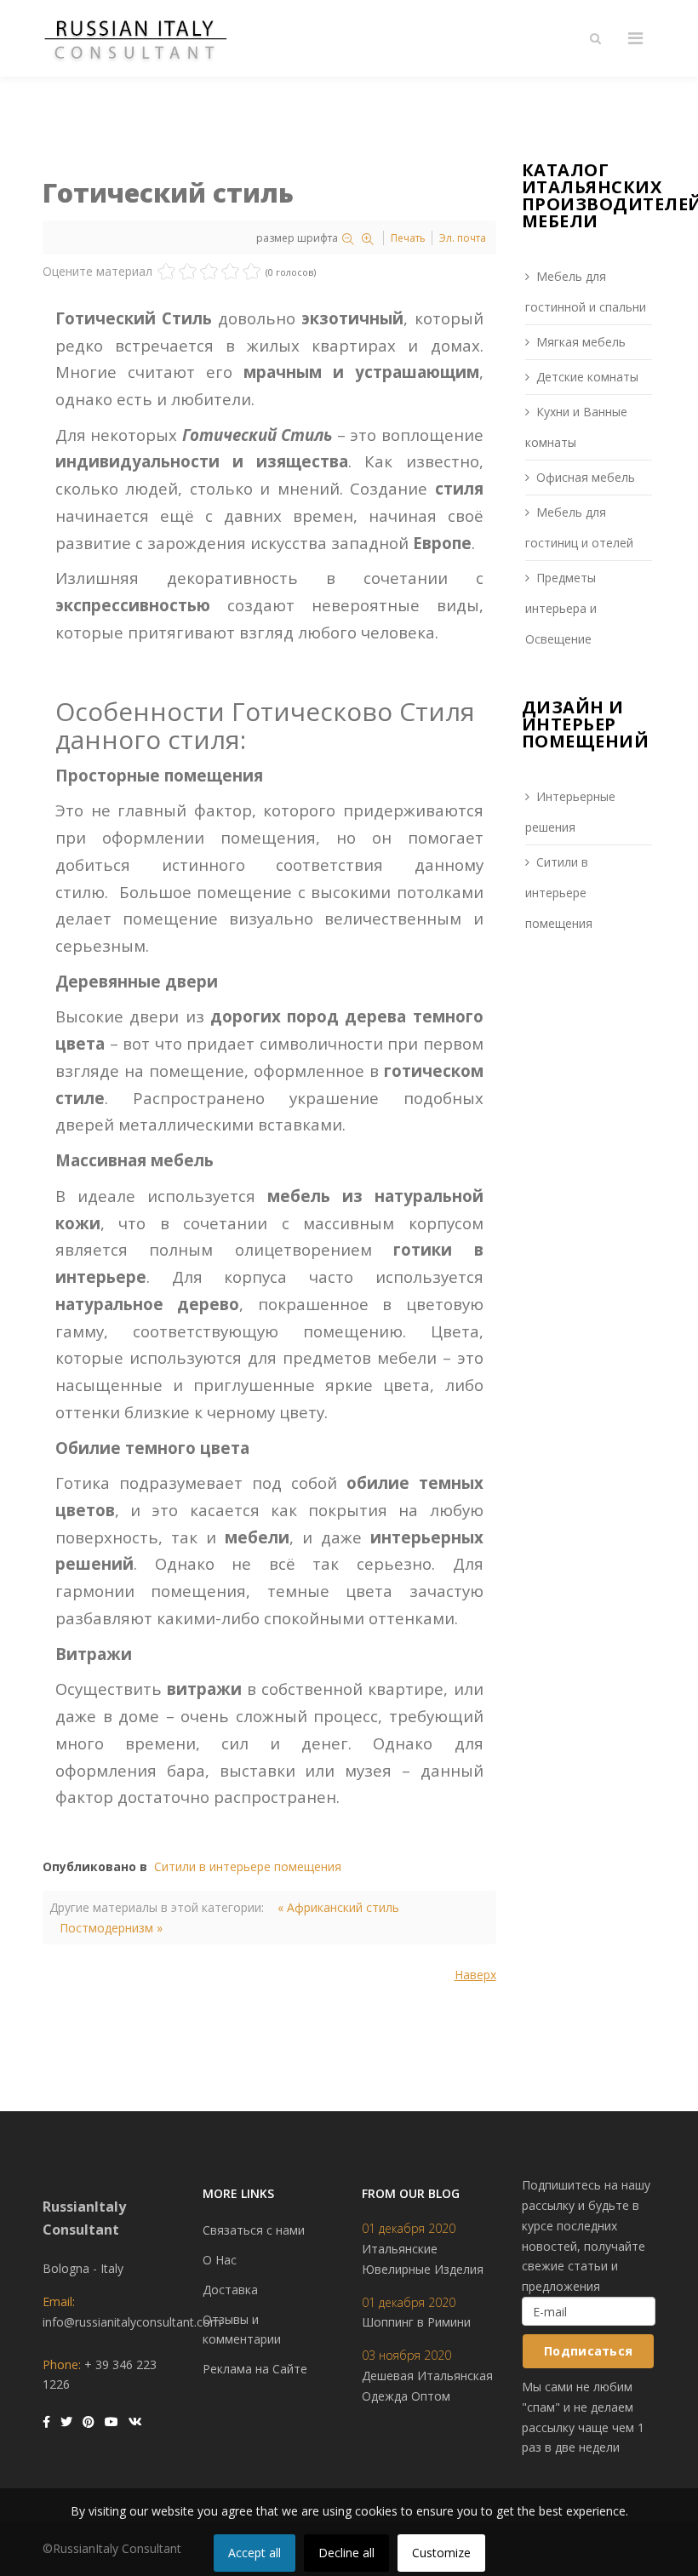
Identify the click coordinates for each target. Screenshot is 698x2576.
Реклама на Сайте (255, 2369)
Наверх (475, 1975)
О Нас (220, 2260)
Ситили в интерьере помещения (248, 1866)
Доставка (230, 2290)
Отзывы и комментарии (242, 2330)
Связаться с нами (254, 2230)
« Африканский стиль (338, 1907)
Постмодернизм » (111, 1928)
